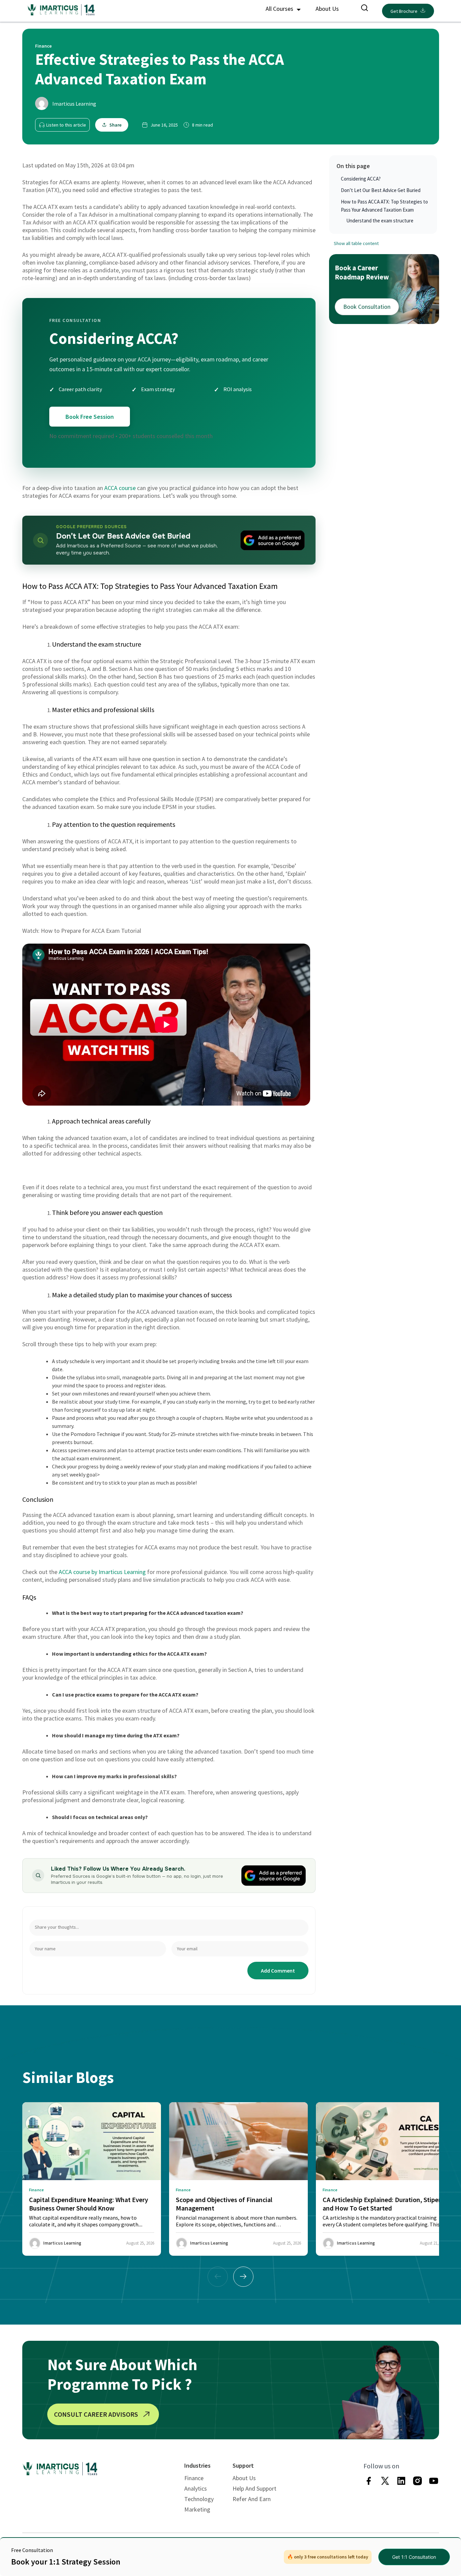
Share (115, 125)
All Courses (280, 9)
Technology (199, 2499)
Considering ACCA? (361, 179)
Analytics (196, 2488)
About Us (327, 9)
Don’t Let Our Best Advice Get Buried (381, 190)
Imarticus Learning (74, 104)
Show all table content (356, 243)
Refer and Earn (252, 2499)
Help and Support (254, 2488)
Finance (194, 2478)
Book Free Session (90, 417)
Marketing (197, 2509)
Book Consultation (367, 307)
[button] (243, 2277)
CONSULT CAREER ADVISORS (96, 2414)
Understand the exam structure (380, 221)
